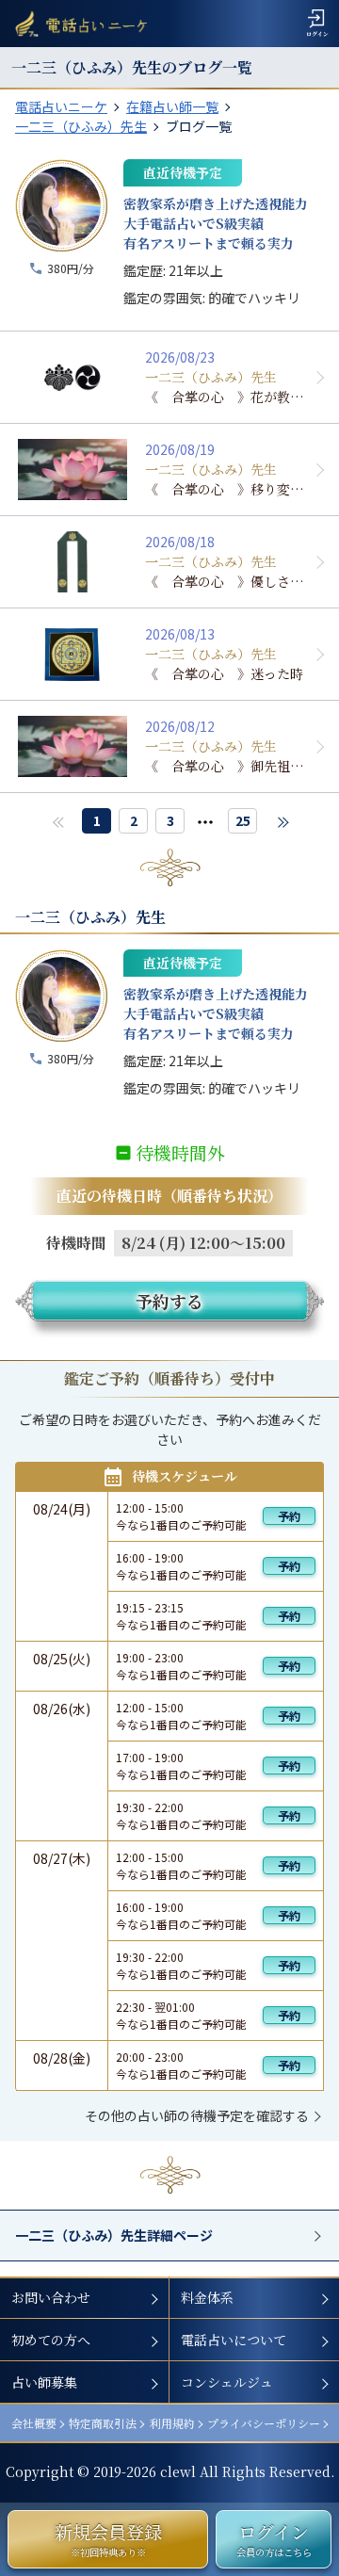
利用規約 (172, 2423)
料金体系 (207, 2297)
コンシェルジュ (227, 2382)
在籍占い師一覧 (172, 106)
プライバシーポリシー (264, 2423)
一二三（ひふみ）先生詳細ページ (114, 2235)
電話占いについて (234, 2340)
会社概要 (34, 2423)
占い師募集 (44, 2382)
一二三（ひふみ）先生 (81, 126)
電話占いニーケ (61, 106)
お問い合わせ (51, 2297)
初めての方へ (51, 2340)
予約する (169, 1301)
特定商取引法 (103, 2423)
